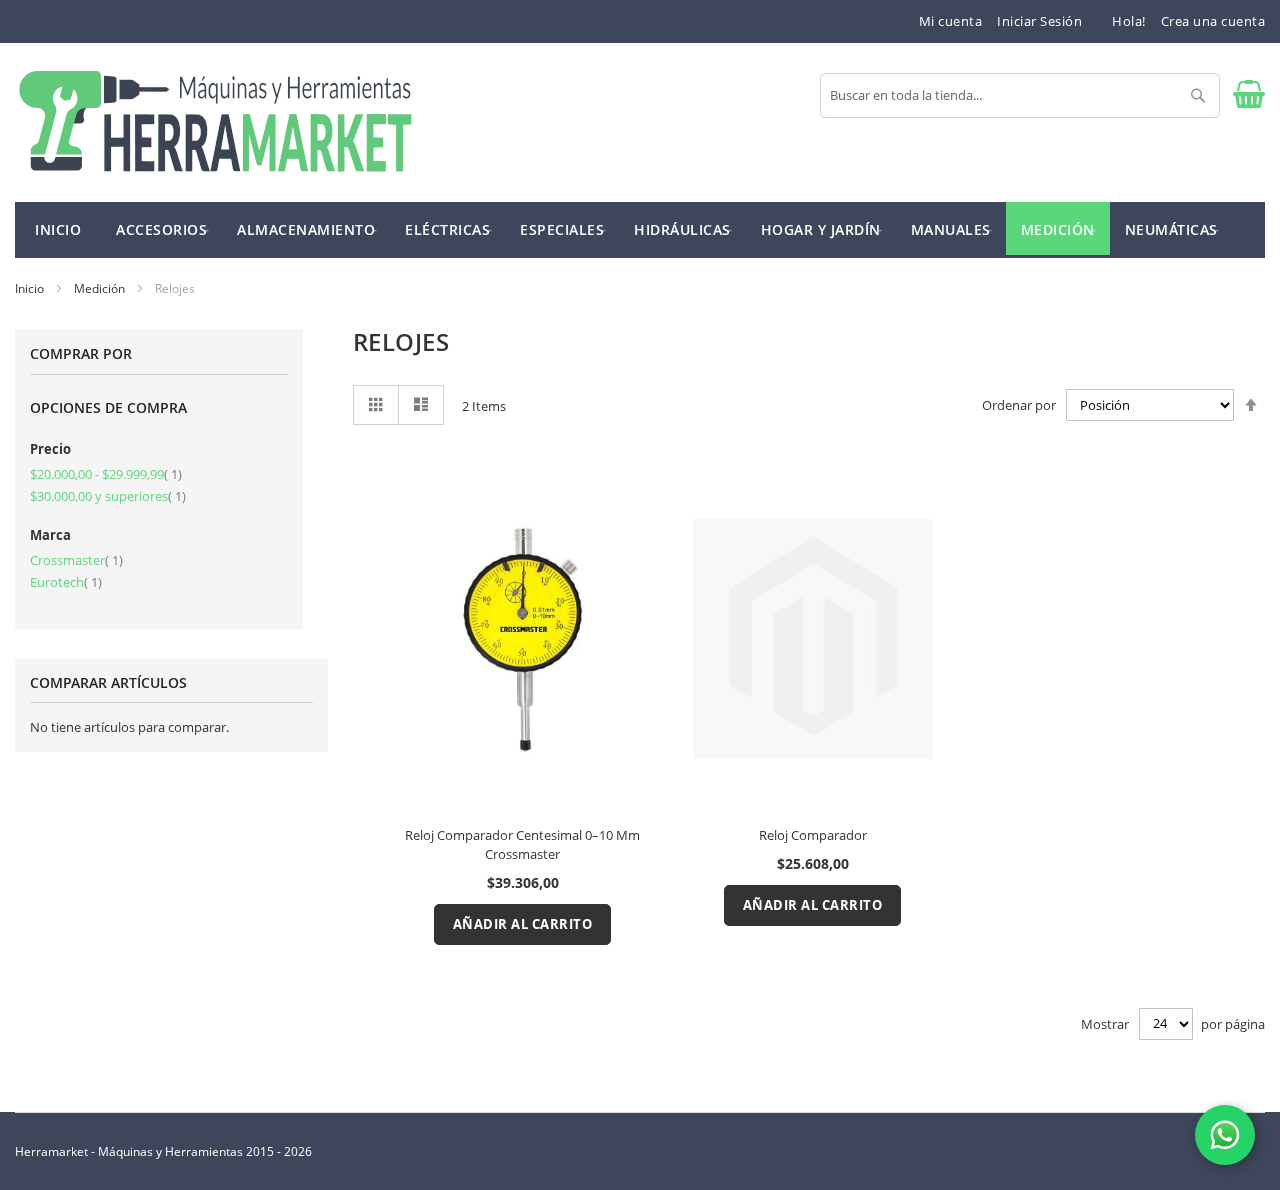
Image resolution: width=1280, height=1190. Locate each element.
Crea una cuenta (1213, 21)
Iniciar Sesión (1039, 21)
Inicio (31, 288)
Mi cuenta (951, 21)
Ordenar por (1019, 405)
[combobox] (1020, 95)
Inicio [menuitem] (58, 229)
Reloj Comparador (813, 835)
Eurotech (66, 582)
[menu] (640, 230)
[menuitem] (161, 228)
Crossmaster (76, 560)
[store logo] (215, 122)
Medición (101, 288)
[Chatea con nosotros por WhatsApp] (1225, 1135)
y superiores (108, 496)
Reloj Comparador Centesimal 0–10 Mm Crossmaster (522, 844)
